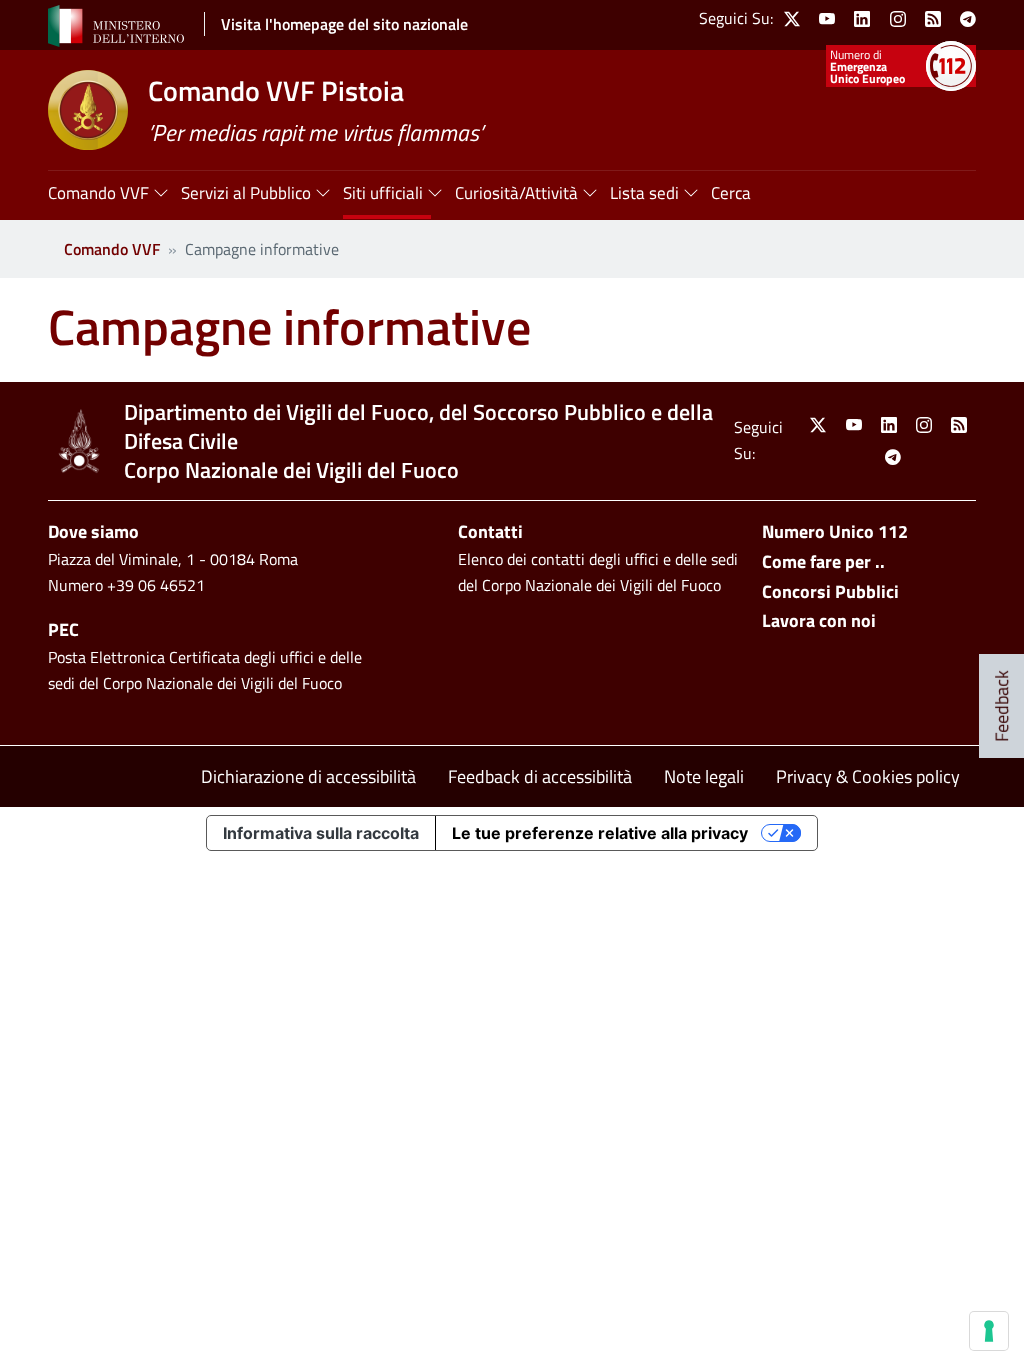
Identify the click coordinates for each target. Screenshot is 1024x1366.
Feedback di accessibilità (540, 776)
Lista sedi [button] (644, 193)
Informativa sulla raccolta (321, 833)
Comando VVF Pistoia (276, 90)
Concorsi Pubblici (830, 591)
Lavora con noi (819, 620)
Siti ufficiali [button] (383, 193)
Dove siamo (93, 531)
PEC (63, 629)
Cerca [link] (731, 193)
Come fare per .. (823, 561)
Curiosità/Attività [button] (516, 193)
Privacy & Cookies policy (868, 776)
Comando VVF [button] (98, 193)
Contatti (490, 531)
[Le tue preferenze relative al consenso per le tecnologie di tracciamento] (989, 1331)
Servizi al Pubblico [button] (246, 193)
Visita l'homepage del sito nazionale (344, 24)
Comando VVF (112, 249)
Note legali (704, 776)
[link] (792, 19)
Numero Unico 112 (835, 531)
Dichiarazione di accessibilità (308, 776)
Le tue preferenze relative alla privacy (600, 833)
